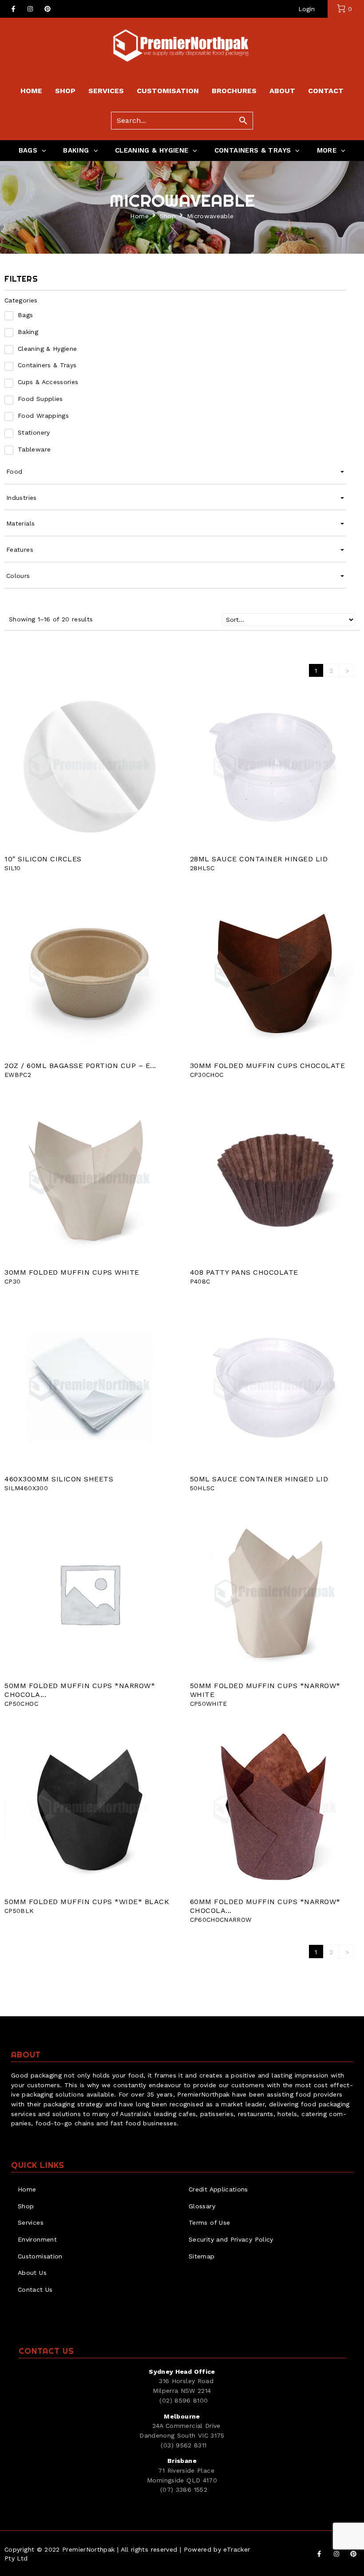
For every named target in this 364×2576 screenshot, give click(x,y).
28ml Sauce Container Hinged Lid (259, 859)
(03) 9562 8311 (184, 2445)
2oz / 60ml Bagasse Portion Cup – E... (80, 1066)
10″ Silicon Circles (43, 859)
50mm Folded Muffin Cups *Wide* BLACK (87, 1902)
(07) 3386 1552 (184, 2490)
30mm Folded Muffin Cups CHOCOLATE (268, 1066)
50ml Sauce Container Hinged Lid (259, 1479)
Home (139, 216)
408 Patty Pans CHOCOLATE (244, 1272)
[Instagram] (30, 9)
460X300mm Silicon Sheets (59, 1479)
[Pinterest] (47, 9)
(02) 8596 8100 (184, 2400)
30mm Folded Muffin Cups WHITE (72, 1272)
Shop (168, 216)
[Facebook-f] (13, 9)
